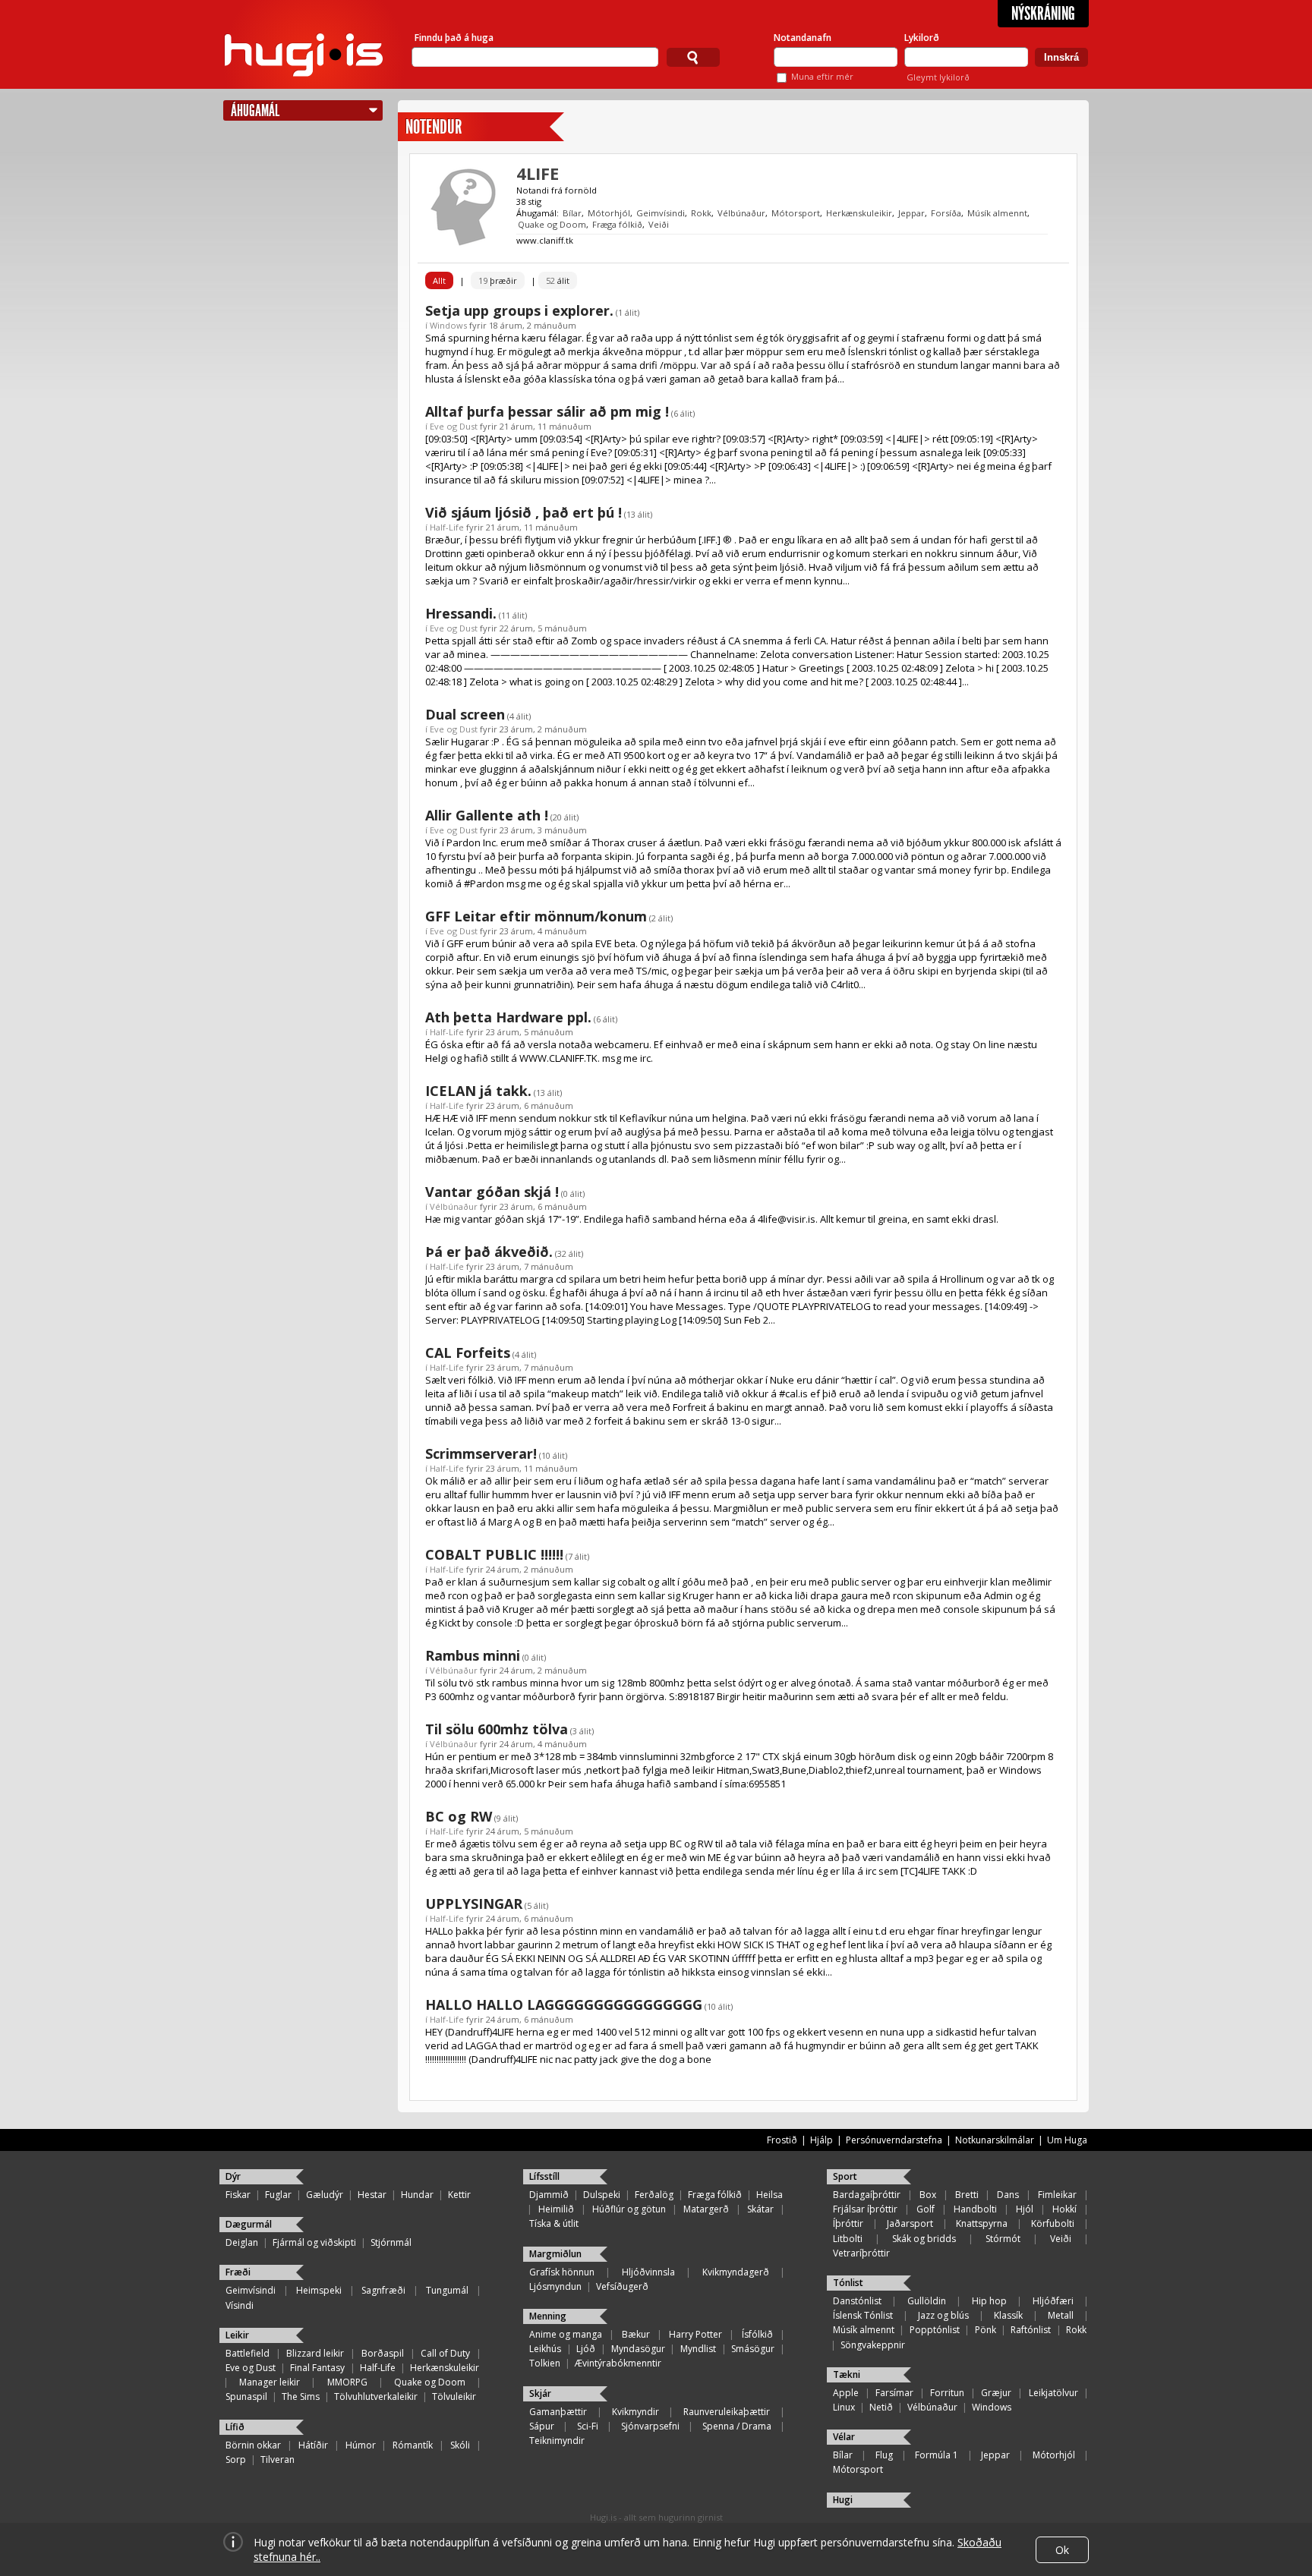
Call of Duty (445, 2353)
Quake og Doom (552, 224)
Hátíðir (313, 2445)
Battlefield (248, 2353)
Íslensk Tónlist (863, 2315)
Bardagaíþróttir (867, 2195)
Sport (845, 2176)
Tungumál (447, 2290)
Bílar (572, 213)
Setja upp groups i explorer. (519, 310)
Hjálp (822, 2140)
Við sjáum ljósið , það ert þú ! (524, 512)
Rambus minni (473, 1655)
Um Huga (1067, 2140)
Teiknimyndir (557, 2441)
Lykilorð (922, 38)
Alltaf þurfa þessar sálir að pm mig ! (547, 411)
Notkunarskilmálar (995, 2140)
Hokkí (1064, 2209)
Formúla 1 (937, 2455)
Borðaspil (383, 2353)
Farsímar (894, 2393)
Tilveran (278, 2459)
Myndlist (698, 2349)
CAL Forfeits (468, 1353)
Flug (884, 2455)
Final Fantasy (317, 2368)
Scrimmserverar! (481, 1453)
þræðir (498, 280)
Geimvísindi (661, 213)
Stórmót (1003, 2239)
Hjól (1025, 2209)
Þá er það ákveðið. (489, 1252)
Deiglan (242, 2242)
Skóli (460, 2445)
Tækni (847, 2374)
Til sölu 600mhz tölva (497, 1729)
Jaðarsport (910, 2223)
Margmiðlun (555, 2254)
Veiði (659, 224)
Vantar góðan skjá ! (492, 1192)
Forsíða (946, 213)
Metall (1061, 2315)
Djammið (549, 2195)
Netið (881, 2407)
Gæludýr (325, 2195)
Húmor (361, 2445)
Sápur (542, 2426)
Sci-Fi (588, 2426)
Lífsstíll (544, 2176)
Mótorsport (796, 213)
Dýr (233, 2176)
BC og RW (459, 1816)
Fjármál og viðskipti (314, 2242)
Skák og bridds (924, 2239)
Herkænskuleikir (859, 213)
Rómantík (413, 2445)
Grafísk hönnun (562, 2272)
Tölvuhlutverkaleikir (376, 2396)
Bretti (967, 2195)
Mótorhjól (609, 213)
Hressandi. (461, 613)
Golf (926, 2209)
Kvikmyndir (635, 2412)
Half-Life (447, 527)
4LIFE (538, 173)
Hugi (843, 2500)
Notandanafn (803, 38)
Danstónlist (857, 2301)
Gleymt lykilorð (938, 77)
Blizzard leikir (315, 2353)
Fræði (238, 2272)
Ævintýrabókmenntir (618, 2363)
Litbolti (848, 2239)
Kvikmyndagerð (736, 2272)
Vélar (844, 2437)
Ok (1062, 2550)
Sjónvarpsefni (650, 2426)
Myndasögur (638, 2349)
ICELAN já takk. (478, 1091)
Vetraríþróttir (861, 2253)
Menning (548, 2316)
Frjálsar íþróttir (865, 2209)
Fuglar (278, 2195)
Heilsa (770, 2195)
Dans (1008, 2195)
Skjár (540, 2393)
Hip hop (989, 2301)
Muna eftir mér (822, 76)
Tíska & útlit (554, 2223)
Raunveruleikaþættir (727, 2412)
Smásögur (753, 2349)
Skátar (760, 2209)
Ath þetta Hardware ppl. (508, 1017)
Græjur (996, 2393)
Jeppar (911, 213)
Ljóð (586, 2349)
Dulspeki (602, 2195)
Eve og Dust (454, 426)
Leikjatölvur (1053, 2393)
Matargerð (706, 2209)
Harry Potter (695, 2334)
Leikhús (545, 2349)
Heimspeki (319, 2290)
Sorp (236, 2459)
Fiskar (238, 2195)
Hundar (417, 2195)
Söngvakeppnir (873, 2345)
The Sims (301, 2396)
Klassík (1008, 2315)
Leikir (237, 2335)
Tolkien (545, 2363)
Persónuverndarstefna (894, 2140)
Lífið (235, 2427)
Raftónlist (1031, 2330)
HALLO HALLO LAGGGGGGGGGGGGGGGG (564, 2004)
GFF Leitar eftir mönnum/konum (536, 916)
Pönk (986, 2330)
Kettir (459, 2195)
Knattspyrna (982, 2223)
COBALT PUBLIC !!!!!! (494, 1554)
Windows (448, 325)
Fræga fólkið (617, 224)
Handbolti (975, 2209)
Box (928, 2195)
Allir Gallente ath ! (487, 815)
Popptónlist (935, 2330)
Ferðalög (654, 2195)
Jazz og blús (943, 2315)
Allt (439, 280)
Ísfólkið (757, 2334)
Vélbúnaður (741, 213)
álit (558, 280)
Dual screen (465, 714)
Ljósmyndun (555, 2286)
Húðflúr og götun (629, 2209)
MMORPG (347, 2382)
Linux (844, 2407)
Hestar (372, 2195)
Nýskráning (1043, 14)
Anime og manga (566, 2334)
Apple (846, 2393)
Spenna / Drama (737, 2426)
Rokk (701, 213)
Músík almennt (997, 213)
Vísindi (240, 2305)
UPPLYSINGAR (474, 1904)
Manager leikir (270, 2382)
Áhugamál (255, 110)
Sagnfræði (383, 2290)
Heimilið (556, 2209)
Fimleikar (1057, 2195)
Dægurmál (249, 2224)
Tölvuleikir (454, 2396)
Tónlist (848, 2283)
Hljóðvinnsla (648, 2272)
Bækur (636, 2334)
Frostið (782, 2140)
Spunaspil (246, 2396)
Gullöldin (927, 2301)
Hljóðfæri (1053, 2301)
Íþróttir (848, 2223)
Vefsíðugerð (622, 2286)
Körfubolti (1053, 2223)
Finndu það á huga (454, 38)
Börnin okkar (253, 2445)
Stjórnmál (391, 2242)
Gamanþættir (558, 2412)
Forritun (947, 2393)
